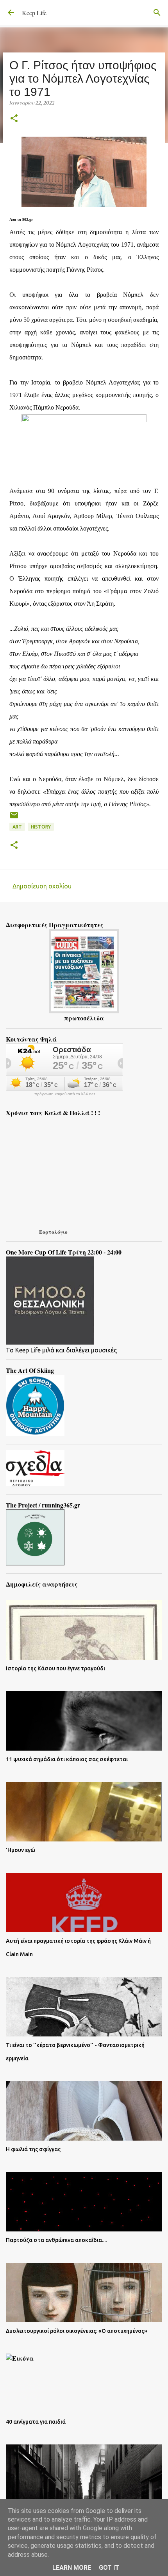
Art (17, 827)
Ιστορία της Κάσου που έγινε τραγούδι (55, 1668)
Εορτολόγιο (53, 1232)
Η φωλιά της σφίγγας (33, 2149)
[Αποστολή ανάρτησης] (14, 818)
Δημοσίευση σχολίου (42, 886)
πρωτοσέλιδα (84, 1018)
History (41, 827)
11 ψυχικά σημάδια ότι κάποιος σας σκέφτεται (67, 1759)
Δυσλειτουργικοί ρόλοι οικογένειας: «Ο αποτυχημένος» (77, 2331)
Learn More (72, 2568)
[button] (14, 119)
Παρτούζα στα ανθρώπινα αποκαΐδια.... (56, 2240)
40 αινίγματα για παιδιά (36, 2422)
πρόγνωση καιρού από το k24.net (65, 1094)
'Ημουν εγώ (21, 1850)
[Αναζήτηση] (157, 13)
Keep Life (34, 13)
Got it (109, 2568)
